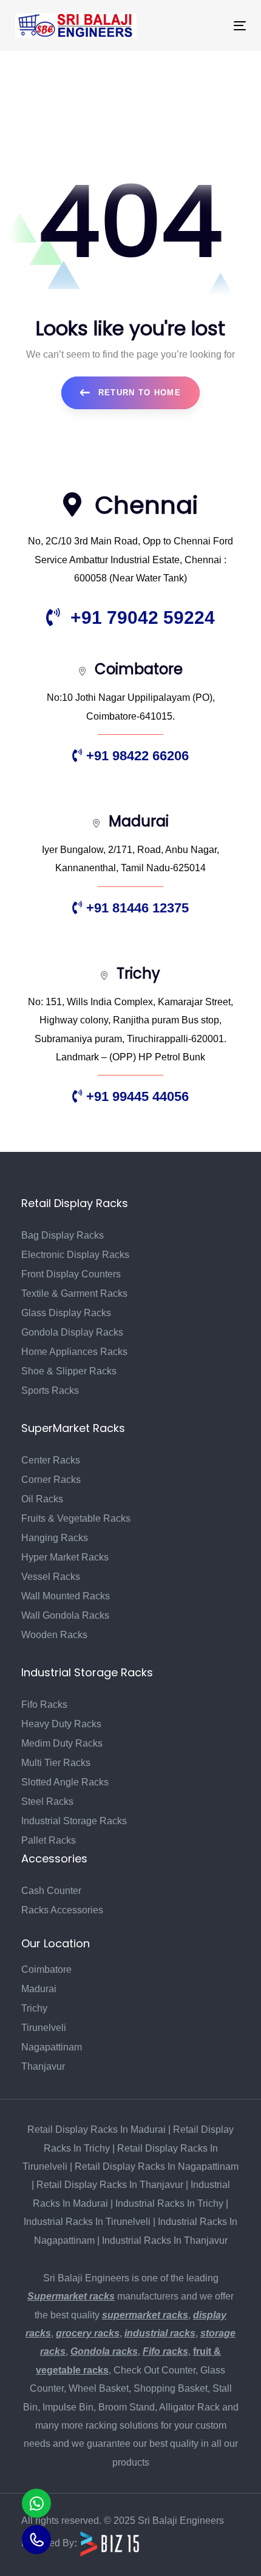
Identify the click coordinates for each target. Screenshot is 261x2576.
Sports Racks (50, 1390)
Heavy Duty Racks (61, 1724)
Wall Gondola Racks (65, 1615)
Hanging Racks (55, 1538)
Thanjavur (43, 2066)
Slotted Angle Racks (65, 1782)
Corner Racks (51, 1480)
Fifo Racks (44, 1705)
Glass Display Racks (66, 1313)
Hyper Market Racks (65, 1557)
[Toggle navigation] (207, 26)
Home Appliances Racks (74, 1352)
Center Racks (51, 1460)
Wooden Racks (54, 1635)
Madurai (39, 1989)
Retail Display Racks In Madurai (97, 2129)
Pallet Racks (49, 1840)
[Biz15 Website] (110, 2543)
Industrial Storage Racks (74, 1821)
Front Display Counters (71, 1274)
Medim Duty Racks (62, 1743)
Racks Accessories (62, 1910)
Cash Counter (51, 1891)
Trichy (34, 2008)
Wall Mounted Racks (66, 1596)
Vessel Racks (51, 1577)
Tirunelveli (44, 2028)
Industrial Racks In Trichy (169, 2203)
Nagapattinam (52, 2047)
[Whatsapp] (36, 2503)
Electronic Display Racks (75, 1255)
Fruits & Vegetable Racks (76, 1518)
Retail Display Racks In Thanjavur (110, 2185)
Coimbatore (46, 1969)
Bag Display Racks (63, 1235)
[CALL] (36, 2540)
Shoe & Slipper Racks (69, 1371)
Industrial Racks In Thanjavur (165, 2240)
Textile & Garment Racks (74, 1293)
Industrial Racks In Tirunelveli (87, 2222)
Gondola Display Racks (72, 1332)
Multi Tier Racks (56, 1763)
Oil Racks (42, 1499)
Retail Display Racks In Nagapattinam (157, 2166)
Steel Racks (47, 1802)
